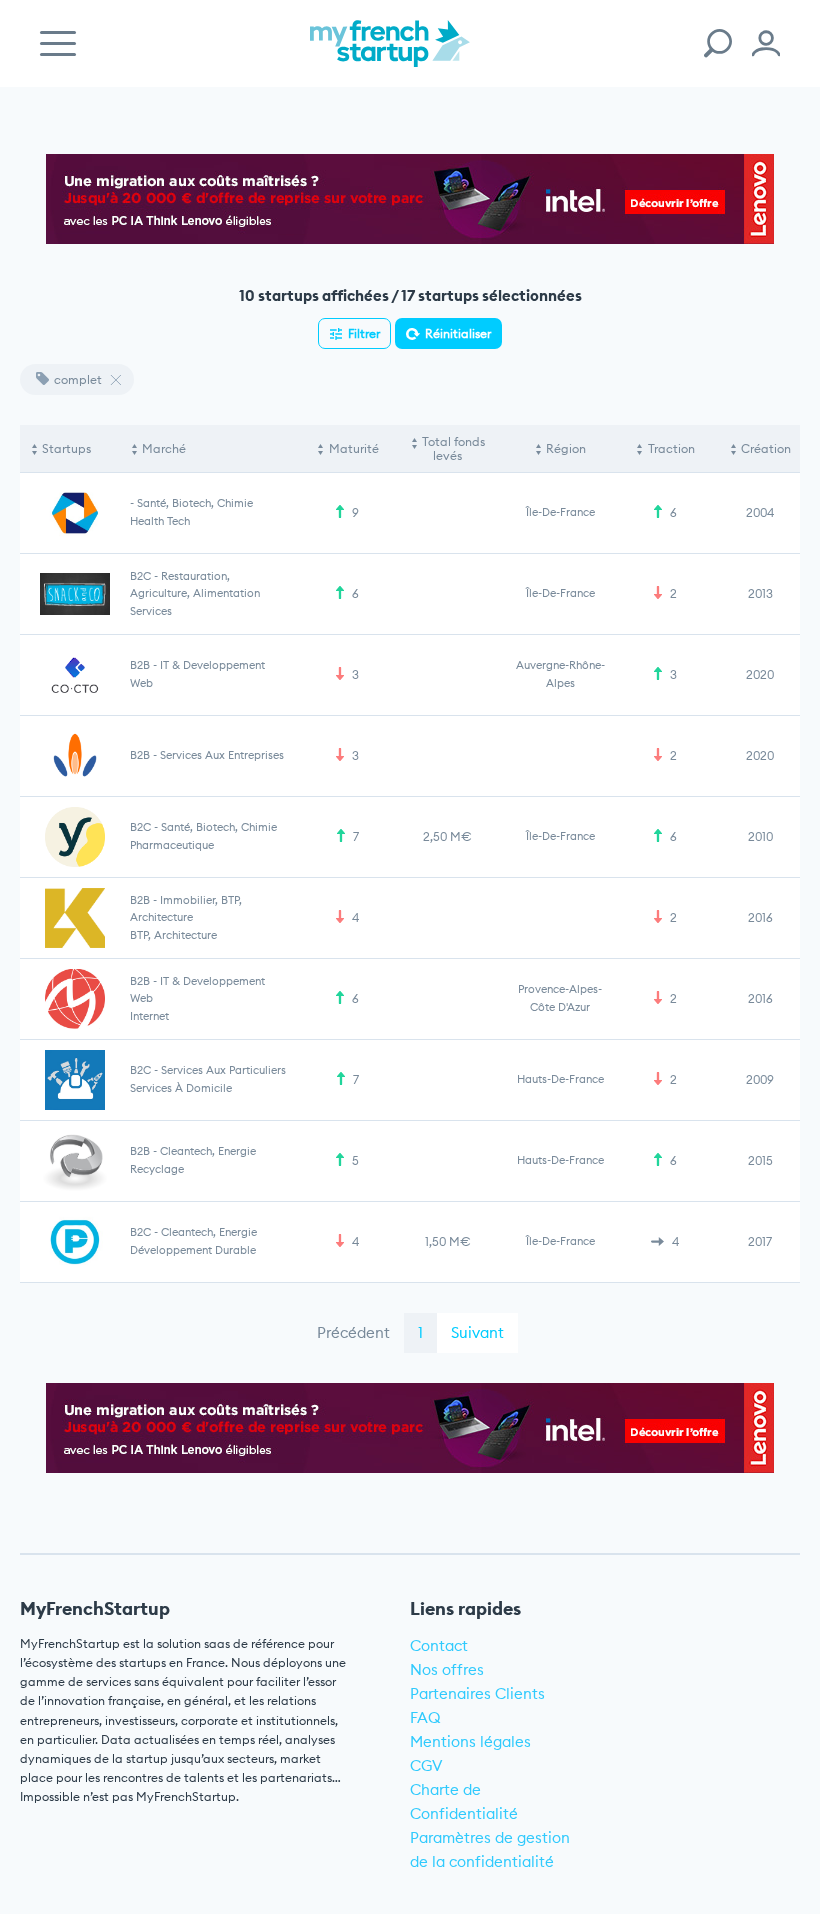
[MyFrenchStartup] (390, 54)
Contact (439, 1645)
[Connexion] (766, 43)
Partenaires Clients (477, 1693)
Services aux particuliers (223, 1070)
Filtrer (364, 333)
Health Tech (160, 521)
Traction (671, 448)
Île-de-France (560, 512)
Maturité (354, 448)
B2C (140, 576)
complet (78, 379)
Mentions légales (470, 1741)
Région (566, 448)
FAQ (425, 1717)
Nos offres (447, 1669)
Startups (66, 448)
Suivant (477, 1332)
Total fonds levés (453, 448)
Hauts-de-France (560, 1079)
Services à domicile (181, 1088)
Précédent (353, 1332)
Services (151, 611)
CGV (426, 1765)
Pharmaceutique (172, 845)
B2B (140, 665)
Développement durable (193, 1250)
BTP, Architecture (173, 935)
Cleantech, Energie (208, 1151)
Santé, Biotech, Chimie (195, 503)
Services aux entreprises (222, 755)
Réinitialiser (458, 333)
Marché (164, 448)
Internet (149, 1016)
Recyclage (157, 1169)
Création (766, 448)
